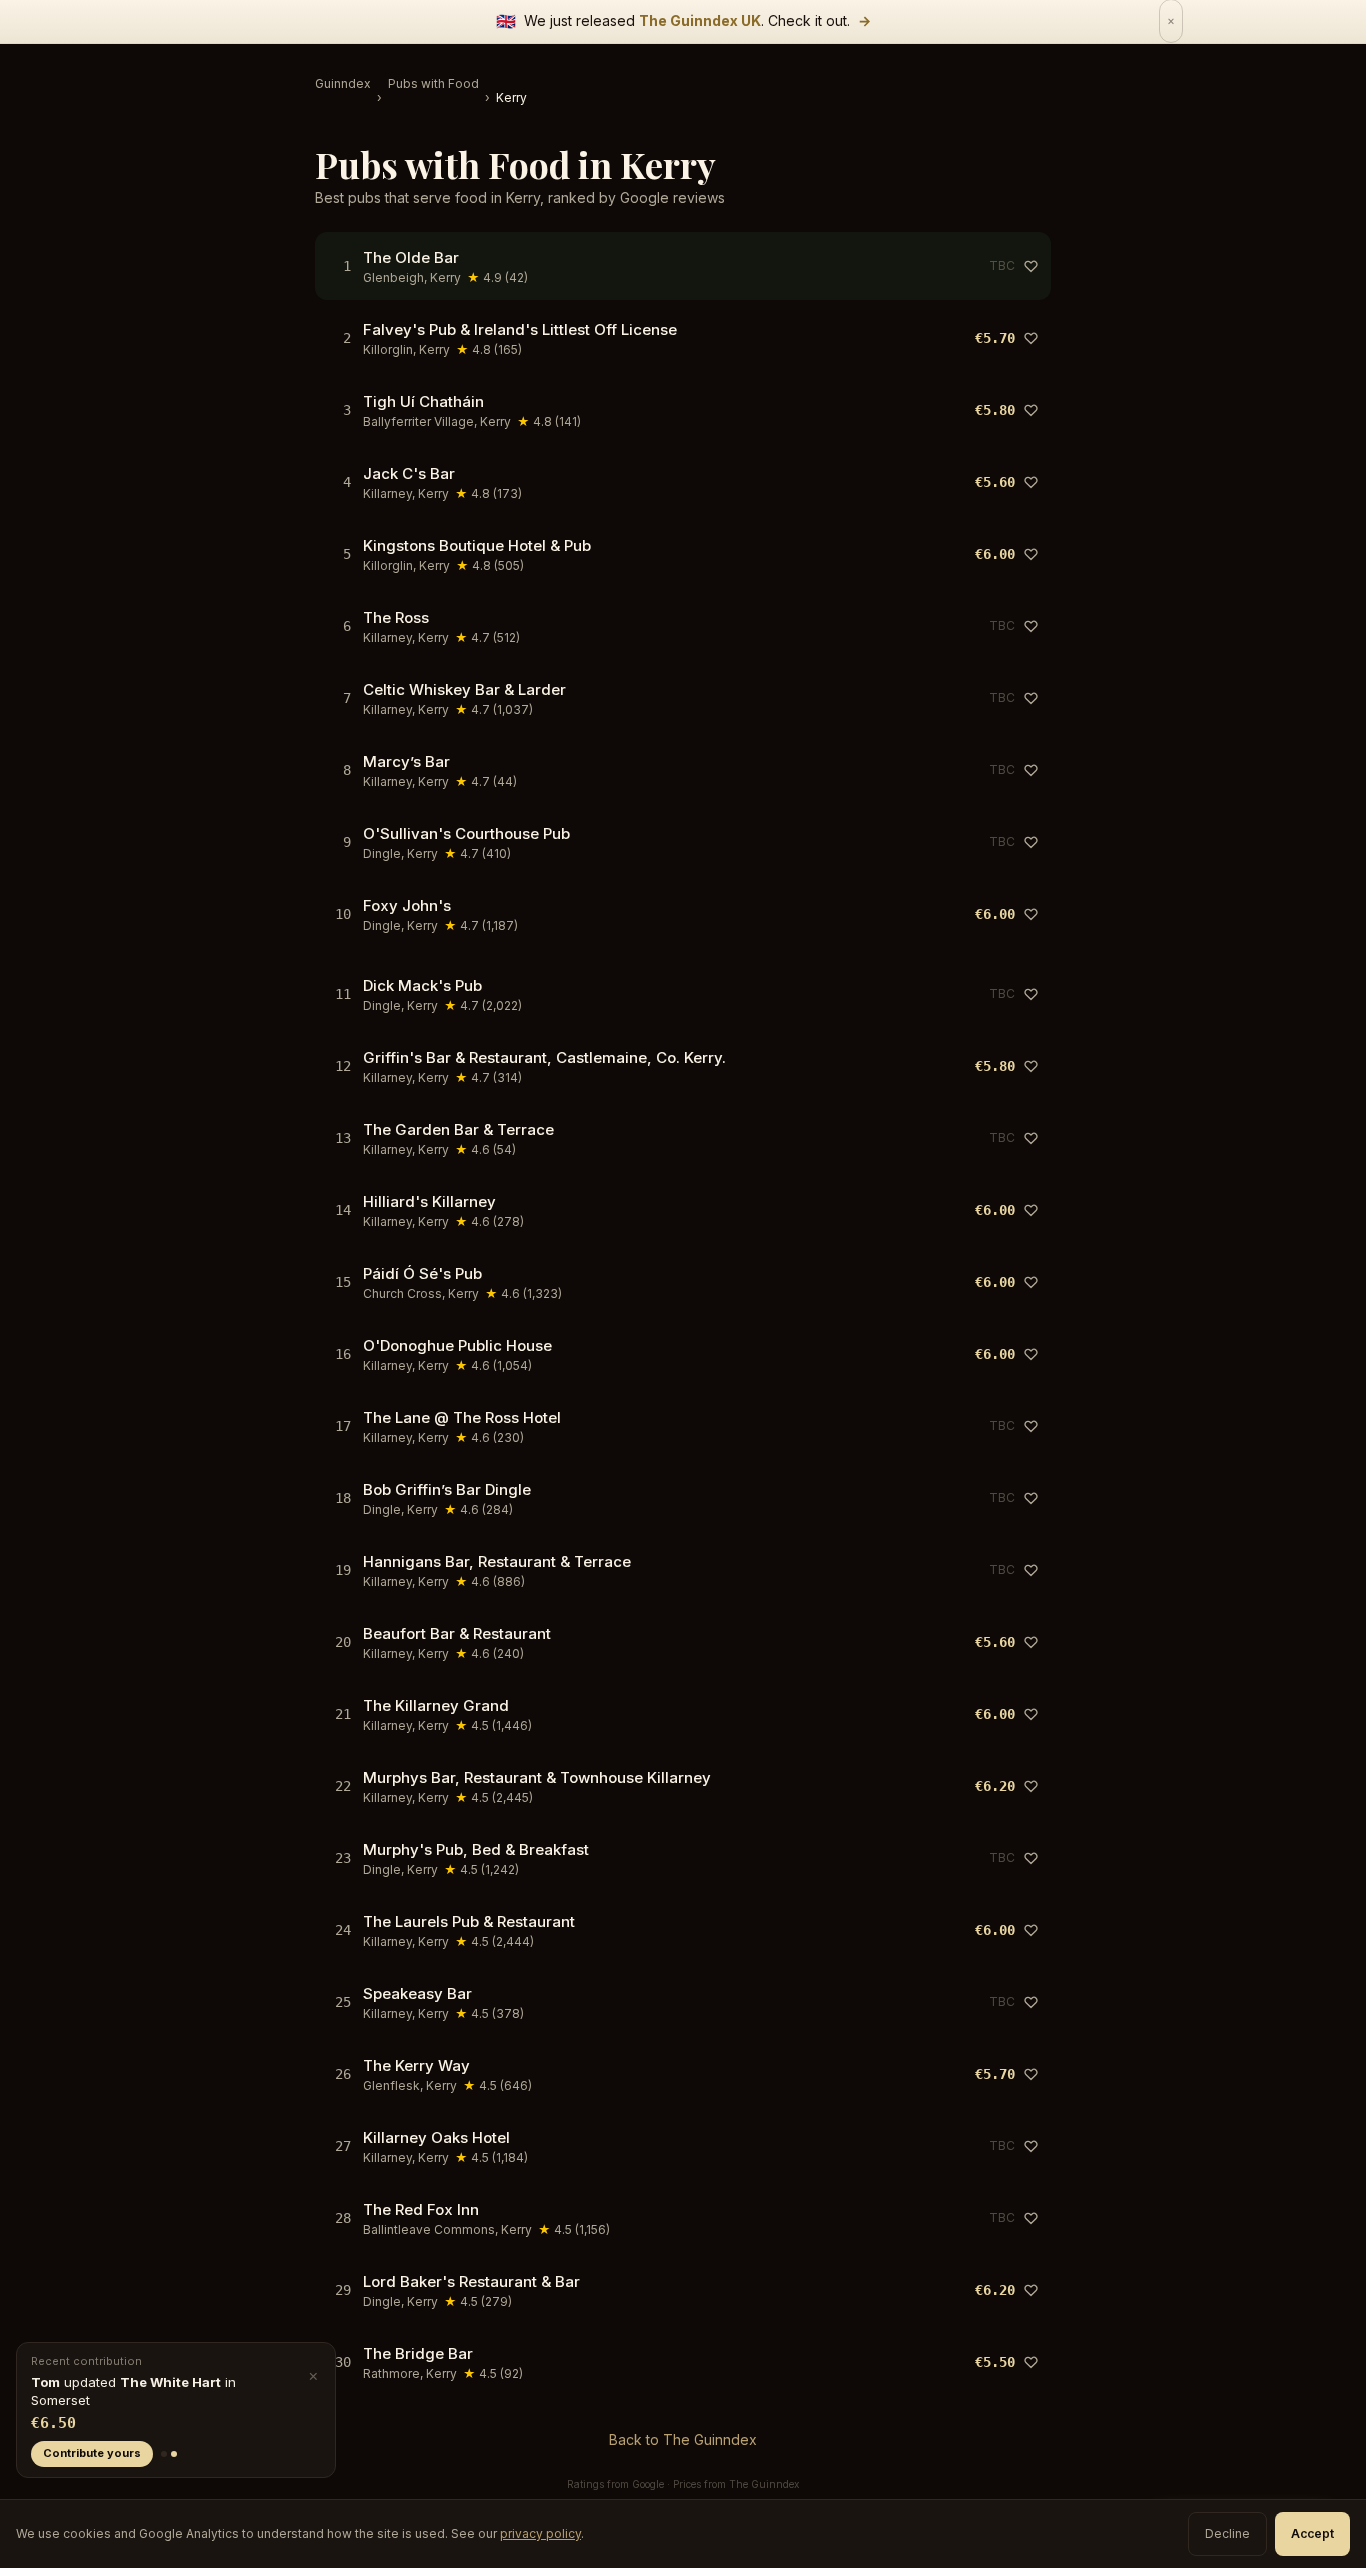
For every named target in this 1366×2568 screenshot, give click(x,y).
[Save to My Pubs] (1031, 266)
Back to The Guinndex (683, 2439)
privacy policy (540, 2533)
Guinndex (343, 83)
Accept (1312, 2533)
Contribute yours (92, 2453)
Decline (1227, 2533)
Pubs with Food (433, 83)
